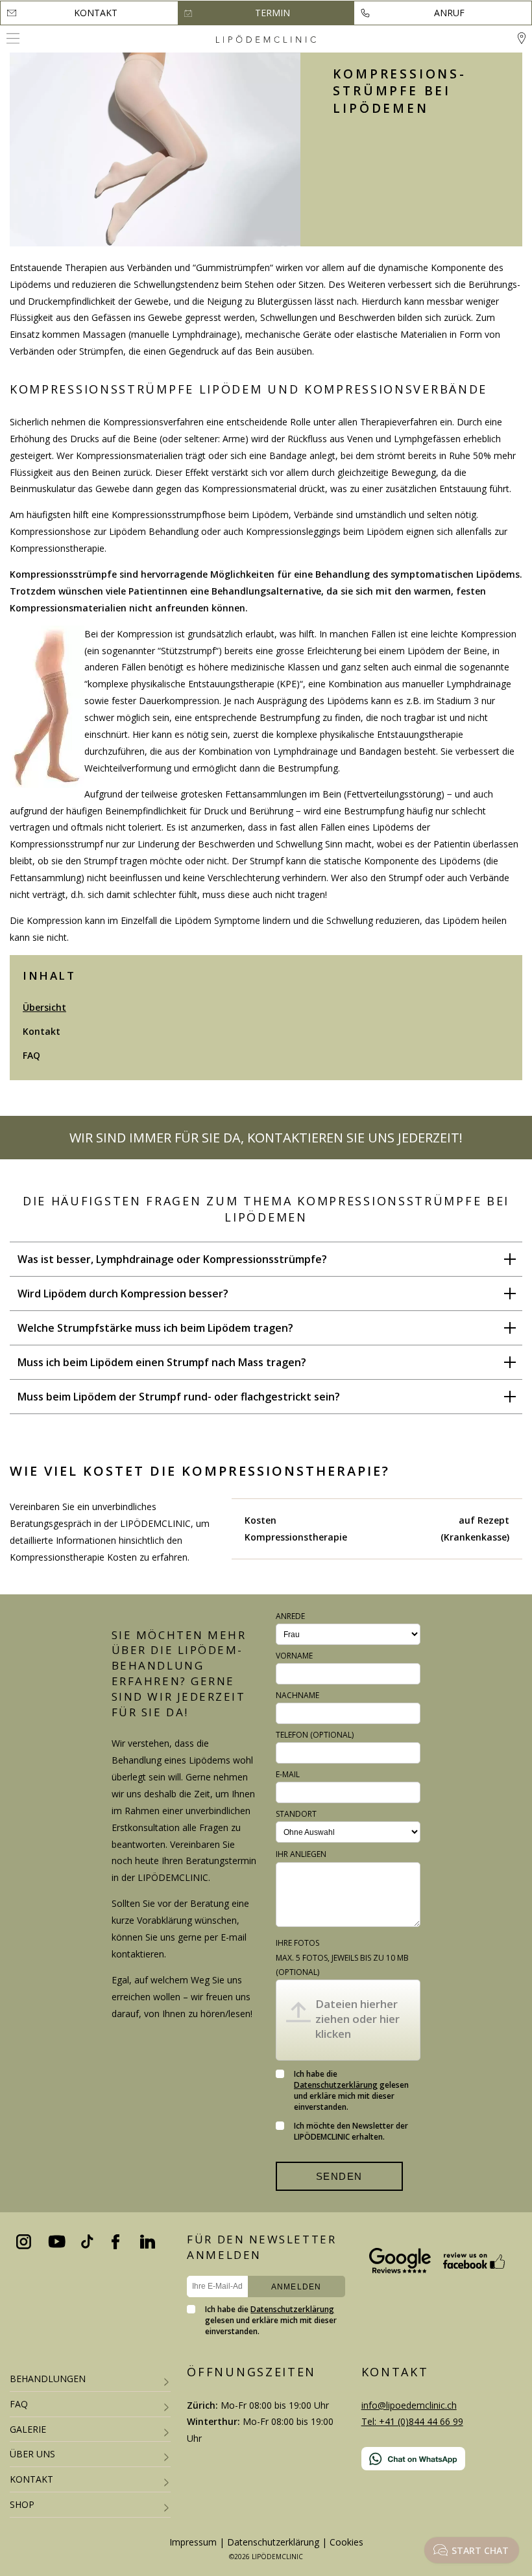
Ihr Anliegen (301, 1854)
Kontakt (96, 13)
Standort (296, 1814)
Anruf (449, 13)
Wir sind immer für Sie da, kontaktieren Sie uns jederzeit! (266, 1138)
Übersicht (44, 1007)
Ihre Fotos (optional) (342, 1957)
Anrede (290, 1616)
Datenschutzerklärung (336, 2085)
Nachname (297, 1695)
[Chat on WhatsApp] (442, 2459)
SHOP (22, 2504)
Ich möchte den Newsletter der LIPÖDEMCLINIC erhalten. (351, 2131)
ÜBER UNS (32, 2454)
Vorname (294, 1656)
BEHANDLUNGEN (48, 2379)
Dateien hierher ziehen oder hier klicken (357, 2019)
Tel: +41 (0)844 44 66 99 (412, 2421)
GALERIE (28, 2429)
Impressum (193, 2542)
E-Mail (288, 1774)
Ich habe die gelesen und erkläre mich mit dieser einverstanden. (351, 2090)
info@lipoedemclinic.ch (409, 2405)
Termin (272, 13)
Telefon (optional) (315, 1735)
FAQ (31, 1055)
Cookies (346, 2542)
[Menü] (13, 38)
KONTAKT (31, 2479)
